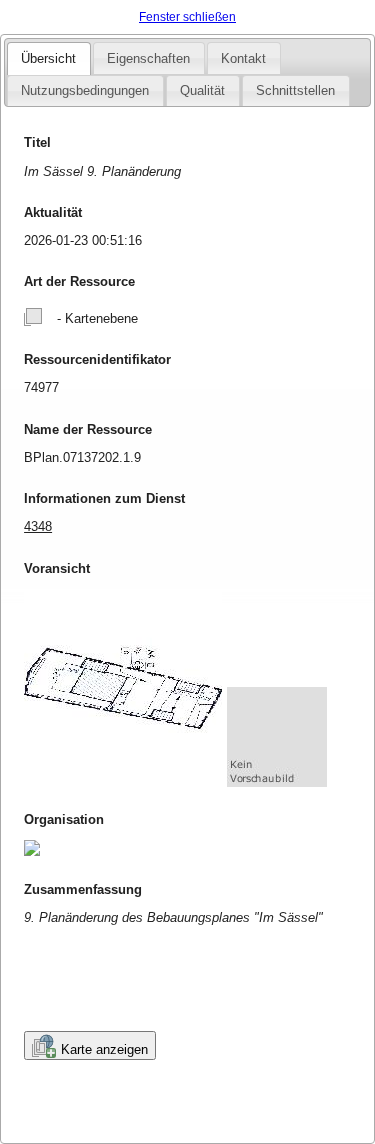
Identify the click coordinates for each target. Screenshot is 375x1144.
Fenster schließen (187, 17)
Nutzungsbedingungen (85, 90)
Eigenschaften (148, 58)
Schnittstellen (295, 90)
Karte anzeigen (104, 1049)
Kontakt (243, 58)
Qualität (202, 90)
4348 (38, 526)
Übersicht (48, 58)
